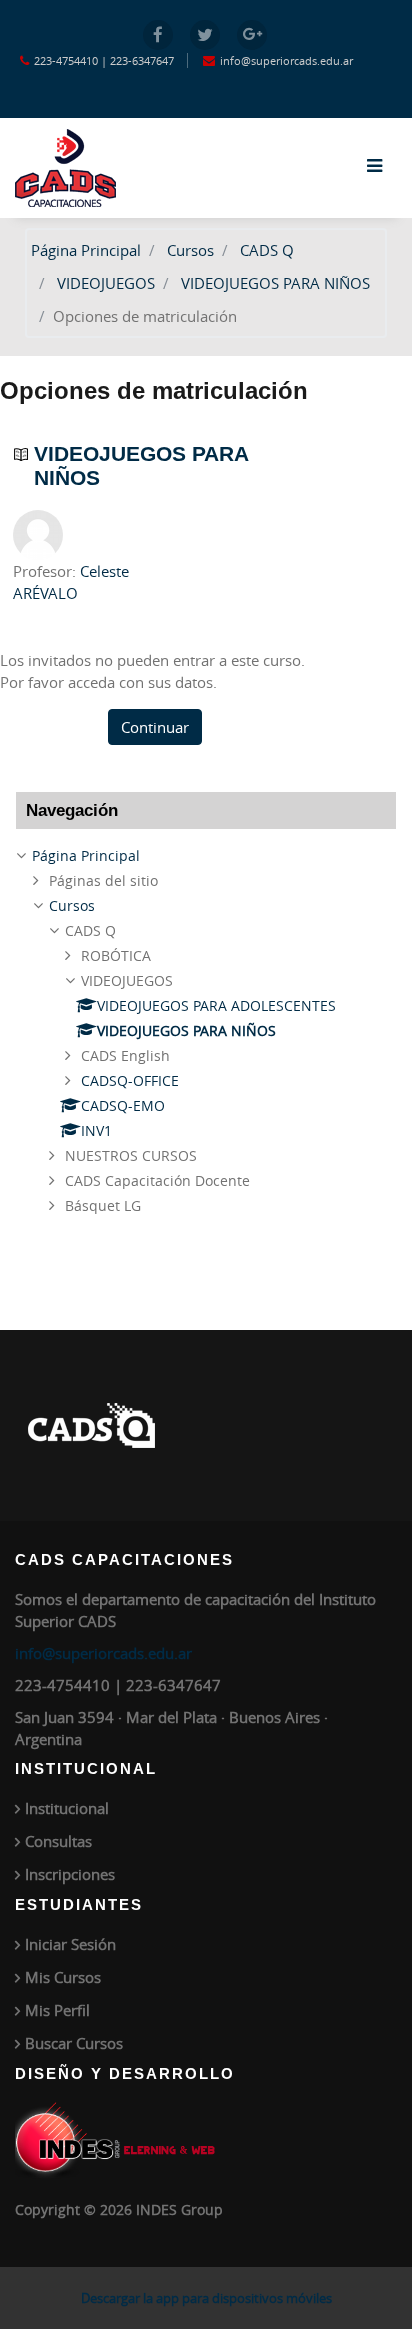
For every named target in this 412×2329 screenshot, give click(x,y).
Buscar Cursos (74, 2043)
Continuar (155, 727)
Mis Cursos (63, 1977)
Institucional (67, 1808)
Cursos (190, 250)
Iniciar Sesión (70, 1944)
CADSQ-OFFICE (130, 1080)
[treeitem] (206, 856)
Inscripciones (70, 1874)
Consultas (58, 1841)
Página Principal (86, 250)
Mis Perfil (57, 2010)
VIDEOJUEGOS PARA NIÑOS (275, 283)
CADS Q (267, 250)
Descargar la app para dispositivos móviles (206, 2298)
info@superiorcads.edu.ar (103, 1653)
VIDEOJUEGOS (106, 283)
